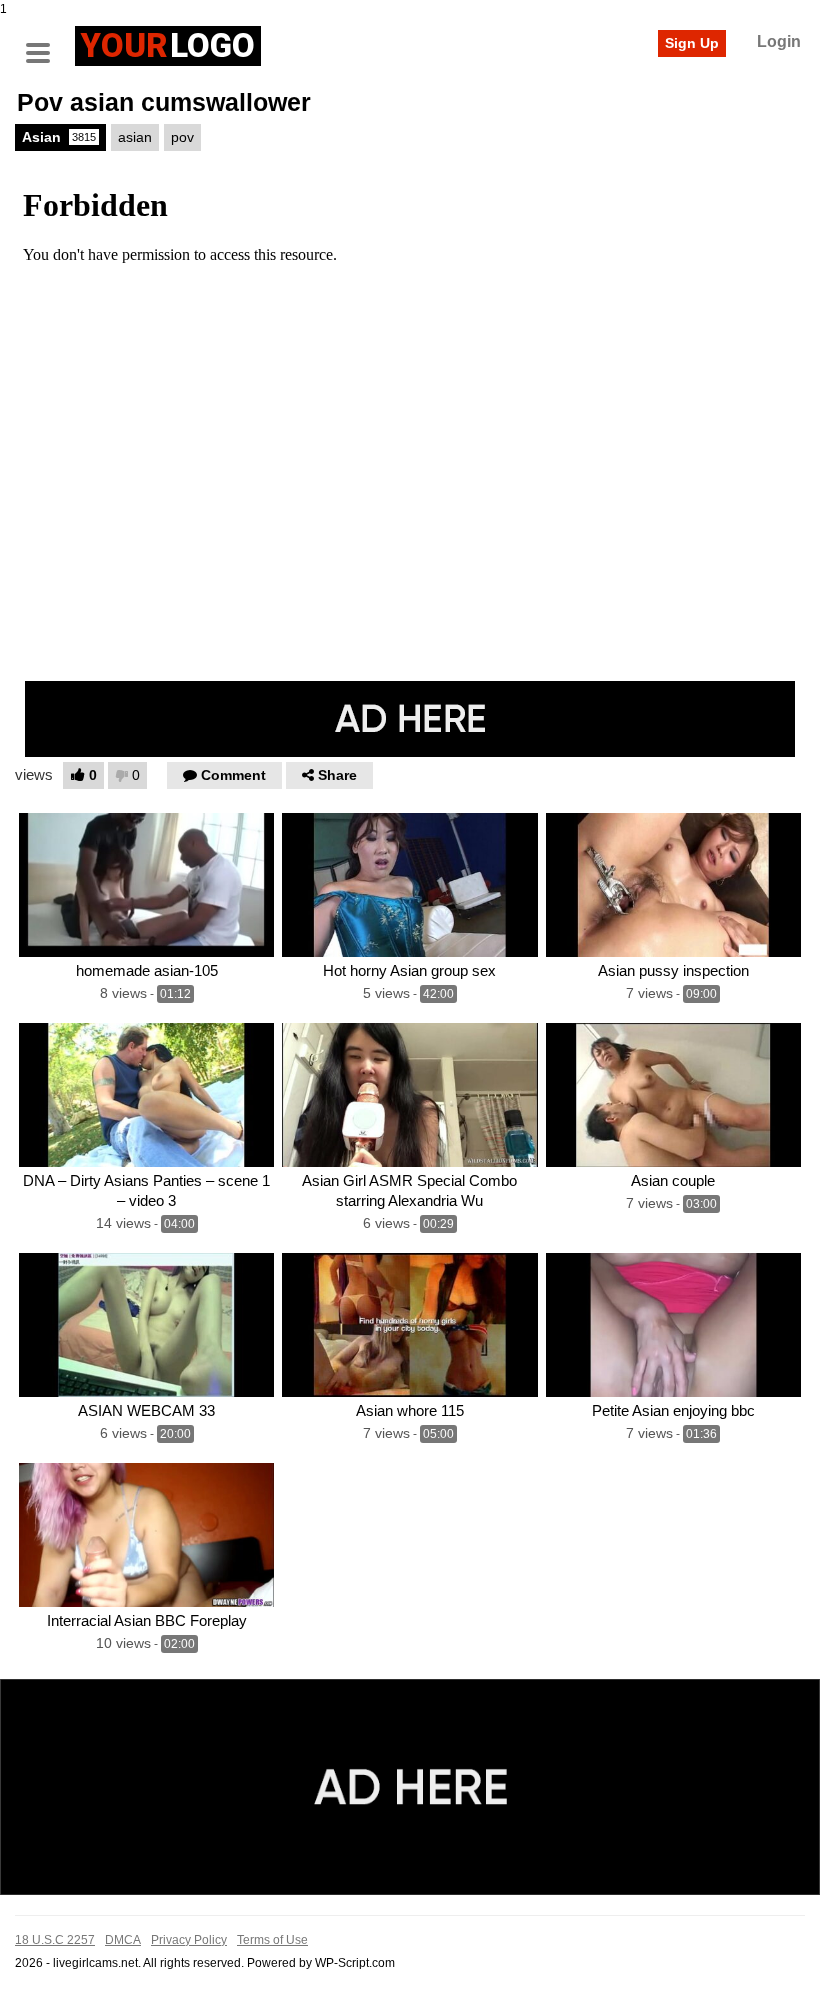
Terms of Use (272, 1940)
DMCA (123, 1940)
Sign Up (692, 43)
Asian (59, 137)
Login (779, 41)
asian (135, 137)
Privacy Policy (189, 1940)
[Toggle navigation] (45, 43)
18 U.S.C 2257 (55, 1940)
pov (182, 137)
